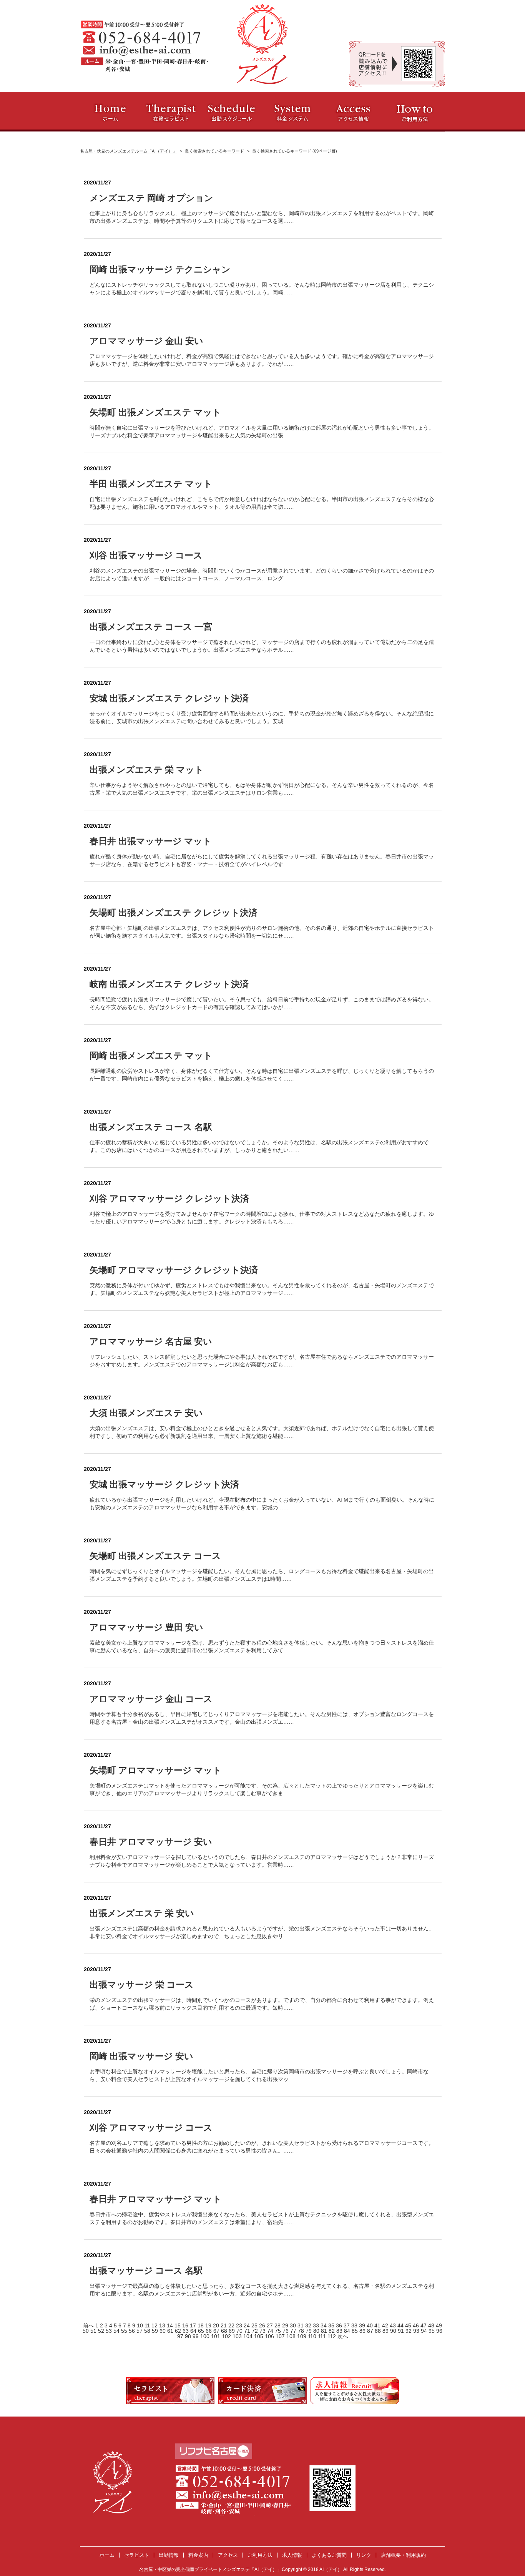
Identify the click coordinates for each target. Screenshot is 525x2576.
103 (238, 2336)
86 (363, 2331)
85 (356, 2331)
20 (217, 2325)
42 (386, 2325)
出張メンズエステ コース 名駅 (151, 1127)
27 (271, 2325)
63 (186, 2331)
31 (301, 2325)
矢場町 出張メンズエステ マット (155, 412)
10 (141, 2325)
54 (117, 2331)
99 (196, 2336)
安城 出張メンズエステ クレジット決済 (169, 698)
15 (178, 2325)
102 (227, 2336)
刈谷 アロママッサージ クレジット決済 (169, 1198)
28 (278, 2325)
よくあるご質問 (329, 2555)
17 (194, 2325)
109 (302, 2336)
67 (217, 2331)
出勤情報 (169, 2555)
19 (209, 2325)
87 (371, 2331)
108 (292, 2336)
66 (209, 2331)
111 (323, 2336)
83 (340, 2331)
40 (370, 2325)
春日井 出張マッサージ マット (151, 841)
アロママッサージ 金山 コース (151, 1699)
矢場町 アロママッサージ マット (156, 1770)
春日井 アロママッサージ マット (156, 2199)
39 (363, 2325)
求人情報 (292, 2555)
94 (425, 2331)
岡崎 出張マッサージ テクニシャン (160, 269)
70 (240, 2331)
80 (317, 2331)
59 (156, 2331)
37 (347, 2325)
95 (432, 2331)
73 (263, 2331)
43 (394, 2325)
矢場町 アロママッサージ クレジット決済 (174, 1270)
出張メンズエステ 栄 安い (142, 1913)
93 (417, 2331)
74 (271, 2331)
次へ (343, 2336)
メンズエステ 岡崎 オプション (151, 198)
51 (94, 2331)
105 (259, 2336)
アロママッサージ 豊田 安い (146, 1627)
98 (189, 2336)
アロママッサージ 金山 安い (146, 341)
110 (313, 2336)
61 (171, 2331)
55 (125, 2331)
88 (379, 2331)
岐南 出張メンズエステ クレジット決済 (169, 984)
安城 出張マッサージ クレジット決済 (164, 1484)
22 (232, 2325)
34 (324, 2325)
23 (240, 2325)
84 (348, 2331)
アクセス (228, 2555)
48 (432, 2325)
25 (255, 2325)
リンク (364, 2555)
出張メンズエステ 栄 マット (147, 770)
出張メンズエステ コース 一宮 (151, 627)
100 (206, 2336)
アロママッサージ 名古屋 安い (151, 1341)
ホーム (107, 2555)
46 (417, 2325)
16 (186, 2325)
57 (140, 2331)
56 (133, 2331)
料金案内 (198, 2555)
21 (224, 2325)
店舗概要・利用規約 (403, 2555)
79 (309, 2331)
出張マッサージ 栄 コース (142, 1985)
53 (110, 2331)
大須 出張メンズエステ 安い (146, 1413)
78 (302, 2331)
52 (102, 2331)
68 (225, 2331)
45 (409, 2325)
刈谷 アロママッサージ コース (151, 2128)
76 (286, 2331)
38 (355, 2325)
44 (401, 2325)
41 (378, 2325)
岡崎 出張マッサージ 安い (141, 2056)
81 (325, 2331)
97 (181, 2336)
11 (148, 2325)
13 (163, 2325)
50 (86, 2331)
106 (270, 2336)
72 (256, 2331)
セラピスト (137, 2555)
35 (332, 2325)
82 (332, 2331)
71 (248, 2331)
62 (179, 2331)
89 (386, 2331)
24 (248, 2325)
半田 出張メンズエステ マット (151, 484)
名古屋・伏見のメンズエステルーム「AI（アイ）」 (128, 151)
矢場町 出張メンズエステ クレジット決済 (174, 913)
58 (148, 2331)
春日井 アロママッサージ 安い (151, 1842)
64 (194, 2331)
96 (439, 2331)
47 (424, 2325)
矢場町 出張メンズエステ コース (155, 1556)
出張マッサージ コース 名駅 (146, 2271)
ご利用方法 (260, 2555)
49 (439, 2325)
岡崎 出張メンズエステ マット (151, 1056)
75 (279, 2331)
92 (409, 2331)
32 (309, 2325)
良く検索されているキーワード (214, 151)
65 (202, 2331)
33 (317, 2325)
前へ (88, 2325)
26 (263, 2325)
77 (294, 2331)
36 (340, 2325)
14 (171, 2325)
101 (216, 2336)
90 (394, 2331)
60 (163, 2331)
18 (201, 2325)
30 (294, 2325)
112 (332, 2336)
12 (155, 2325)
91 (402, 2331)
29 (286, 2325)
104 (249, 2336)
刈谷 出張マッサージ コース (146, 555)
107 (281, 2336)
